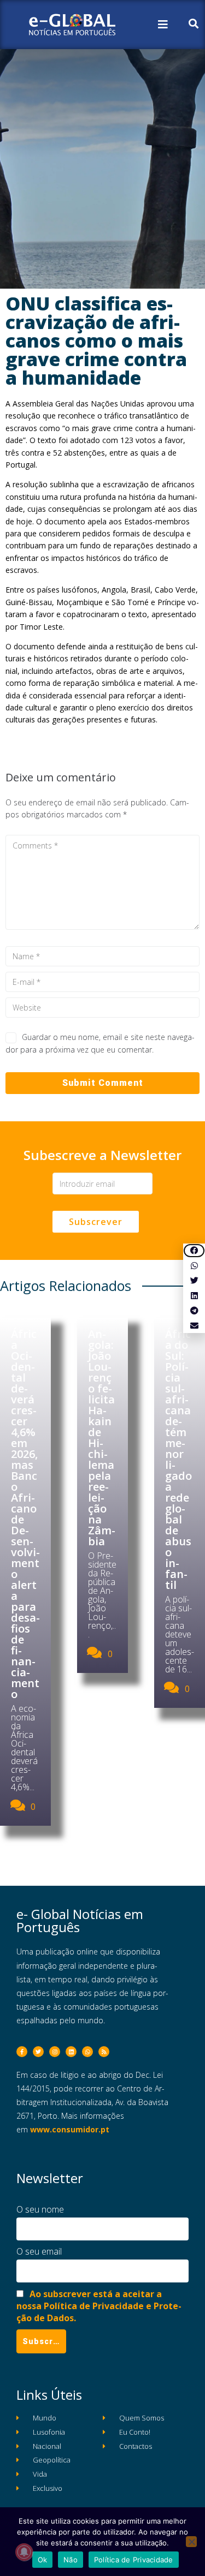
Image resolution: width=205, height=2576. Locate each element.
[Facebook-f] (22, 2052)
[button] (194, 1251)
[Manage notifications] (24, 2552)
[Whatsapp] (87, 2052)
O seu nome (40, 2209)
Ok (43, 2560)
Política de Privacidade (134, 2560)
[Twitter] (38, 2052)
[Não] (191, 2542)
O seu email (39, 2251)
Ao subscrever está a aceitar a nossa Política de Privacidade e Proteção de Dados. (99, 2306)
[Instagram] (55, 2052)
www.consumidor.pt (70, 2129)
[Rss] (104, 2052)
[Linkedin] (71, 2052)
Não (71, 2560)
